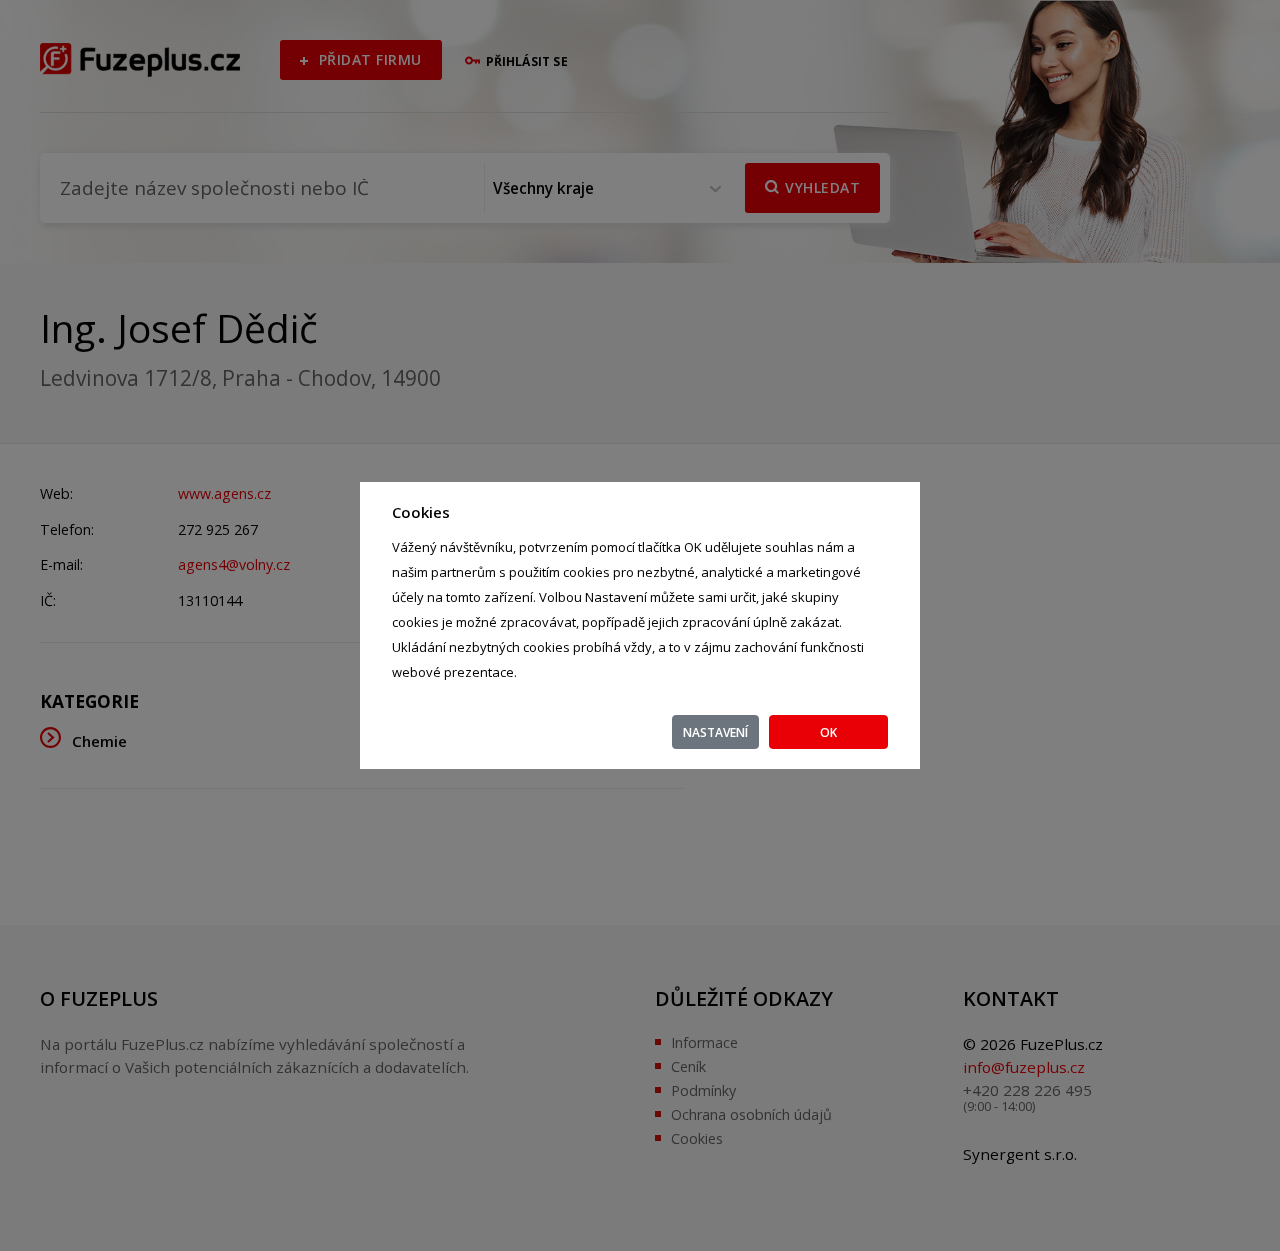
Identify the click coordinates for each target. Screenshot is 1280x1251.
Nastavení (715, 732)
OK (828, 732)
